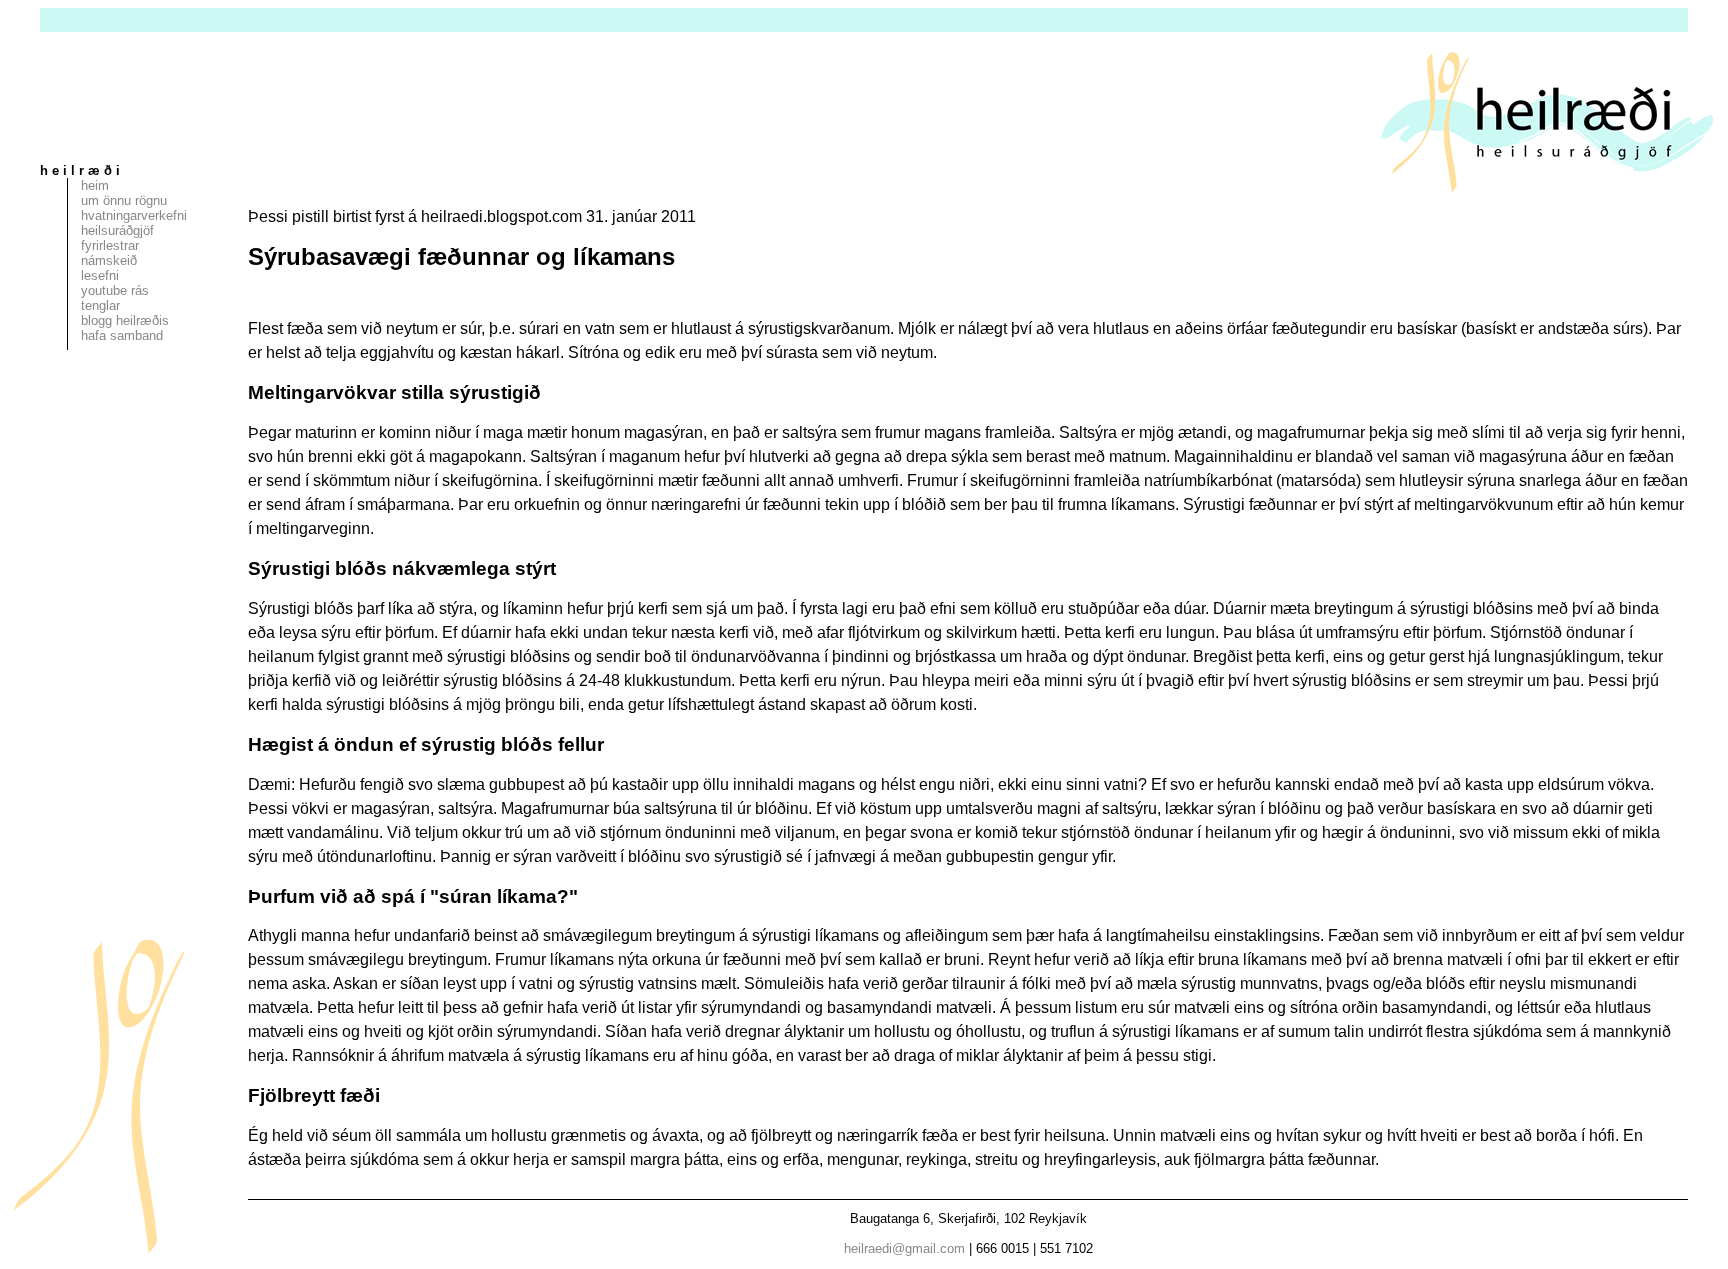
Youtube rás (115, 290)
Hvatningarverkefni (134, 215)
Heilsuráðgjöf (117, 230)
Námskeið (109, 260)
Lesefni (100, 275)
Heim (95, 185)
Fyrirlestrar (110, 245)
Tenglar (100, 305)
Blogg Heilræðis (125, 320)
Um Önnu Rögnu (124, 200)
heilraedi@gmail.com (904, 1248)
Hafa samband (122, 335)
